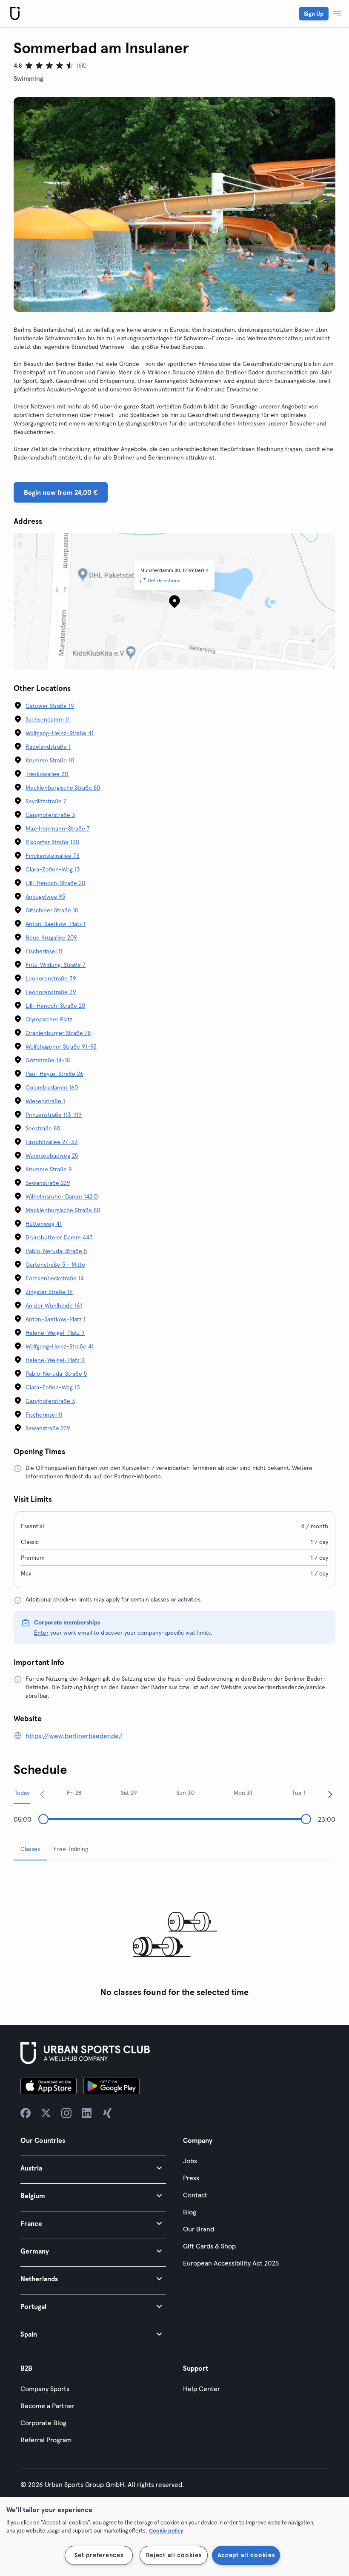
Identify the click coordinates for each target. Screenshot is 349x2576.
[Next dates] (330, 1794)
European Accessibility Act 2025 (231, 2263)
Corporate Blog (43, 2423)
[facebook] (26, 2113)
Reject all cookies (174, 2555)
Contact (195, 2195)
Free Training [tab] (71, 1849)
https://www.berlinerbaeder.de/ (74, 1736)
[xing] (107, 2113)
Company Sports (45, 2389)
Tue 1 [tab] (299, 1793)
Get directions (164, 580)
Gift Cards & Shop (209, 2246)
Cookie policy (166, 2530)
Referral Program (46, 2440)
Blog (190, 2212)
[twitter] (46, 2113)
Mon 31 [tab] (243, 1793)
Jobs (190, 2161)
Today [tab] (22, 1793)
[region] (174, 2536)
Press (191, 2178)
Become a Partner (47, 2406)
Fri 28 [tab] (74, 1793)
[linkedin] (87, 2113)
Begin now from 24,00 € (61, 492)
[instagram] (66, 2113)
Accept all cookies (246, 2555)
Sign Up (314, 14)
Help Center (202, 2389)
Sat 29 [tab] (129, 1793)
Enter (41, 1633)
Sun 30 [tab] (185, 1793)
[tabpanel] (174, 1934)
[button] (93, 2168)
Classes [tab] (30, 1849)
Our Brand (199, 2229)
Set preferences (99, 2555)
